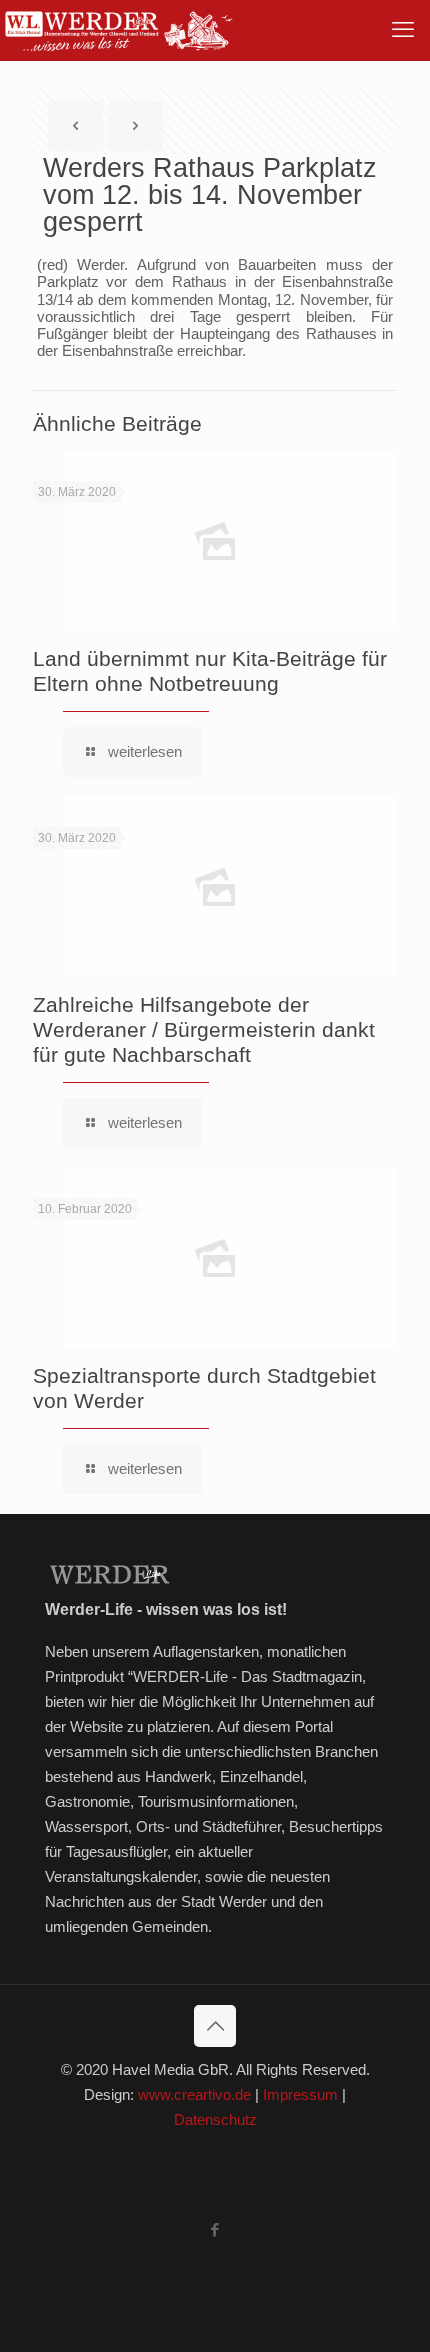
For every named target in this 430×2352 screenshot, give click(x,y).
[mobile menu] (403, 30)
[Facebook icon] (215, 2229)
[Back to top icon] (215, 2026)
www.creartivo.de (194, 2094)
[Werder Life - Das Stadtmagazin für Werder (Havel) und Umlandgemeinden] (118, 30)
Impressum (300, 2094)
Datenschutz (215, 2119)
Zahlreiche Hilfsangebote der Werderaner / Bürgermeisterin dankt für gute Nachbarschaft (204, 1029)
